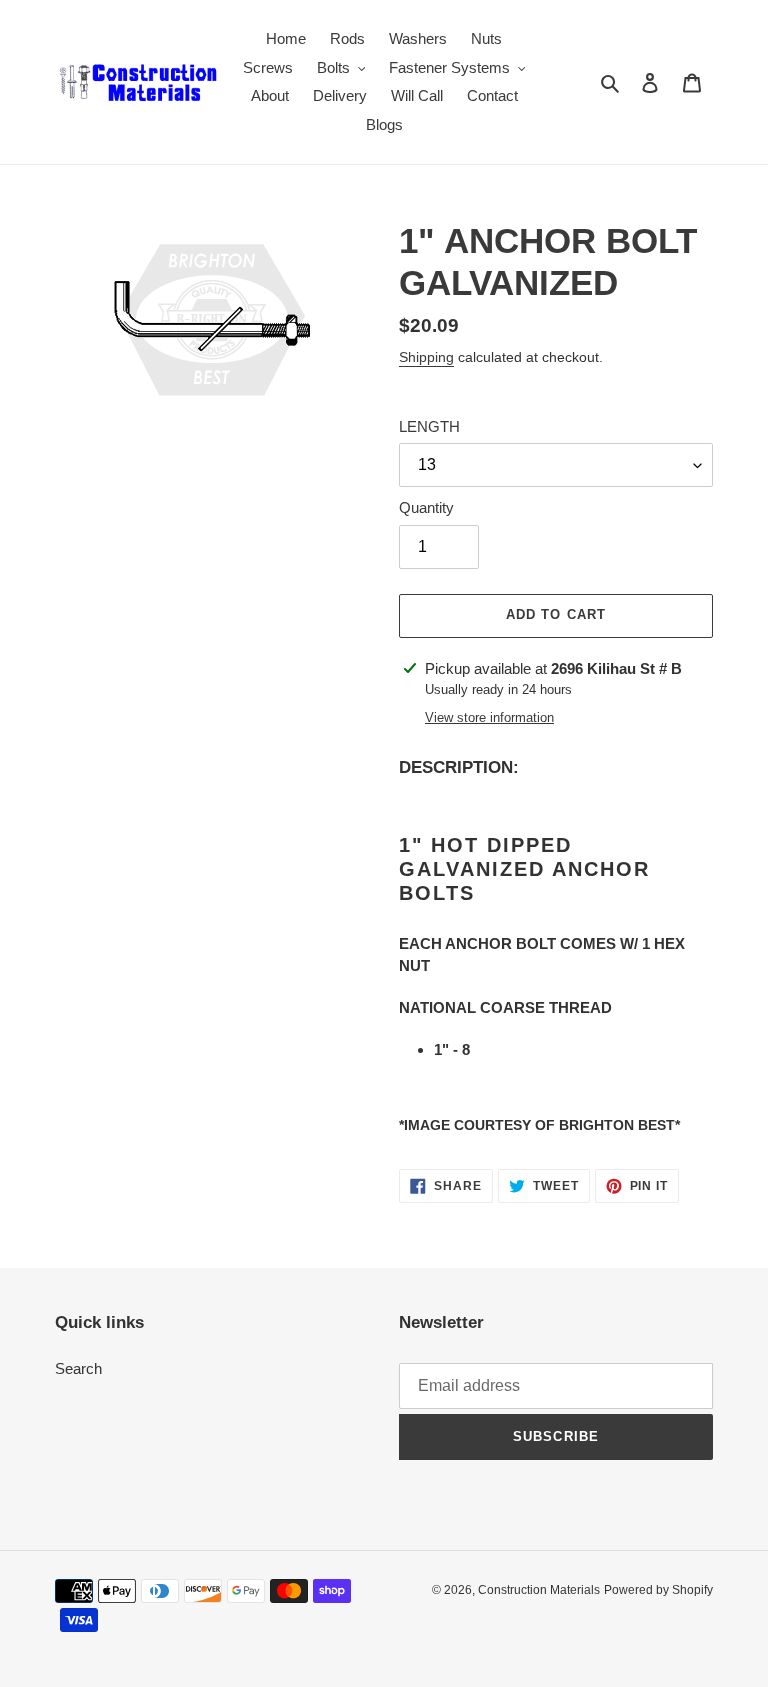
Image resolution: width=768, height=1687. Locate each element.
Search (78, 1368)
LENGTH (429, 426)
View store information (489, 717)
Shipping (426, 357)
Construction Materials (539, 1590)
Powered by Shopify (658, 1590)
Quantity (426, 507)
